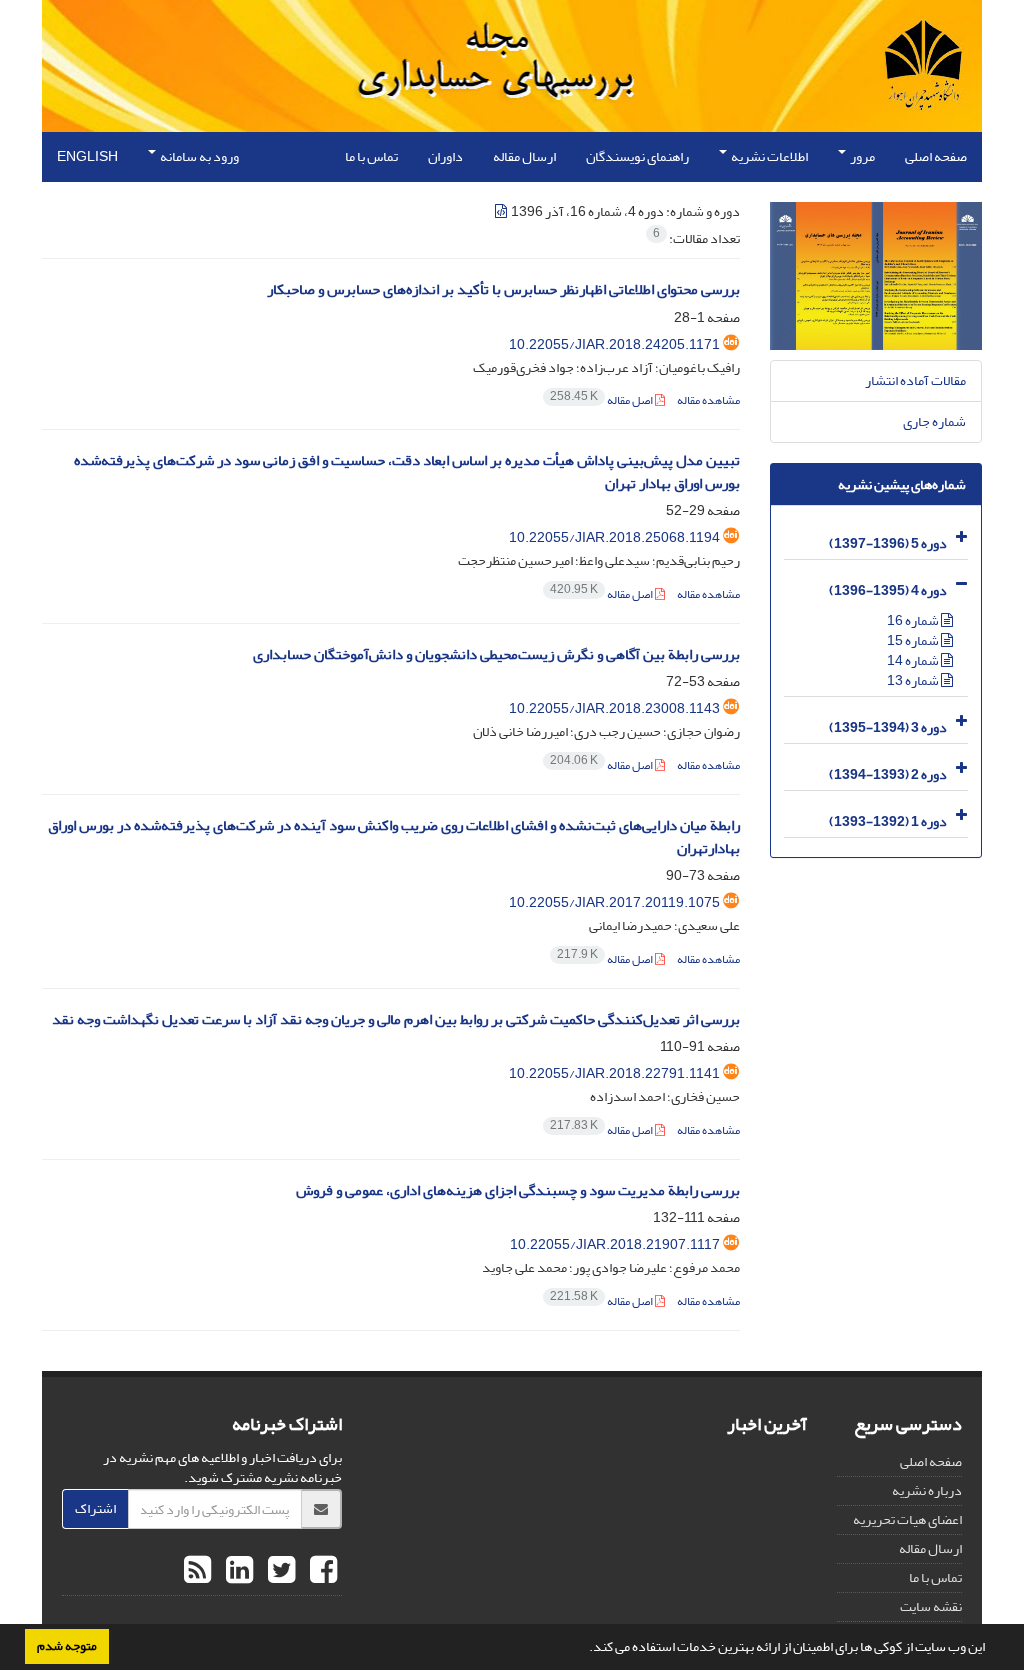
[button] (584, 1649)
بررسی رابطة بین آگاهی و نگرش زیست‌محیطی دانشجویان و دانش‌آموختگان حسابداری (496, 654)
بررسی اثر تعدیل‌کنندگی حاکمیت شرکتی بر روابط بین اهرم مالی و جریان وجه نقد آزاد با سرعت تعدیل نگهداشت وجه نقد (396, 1019)
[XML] (502, 211)
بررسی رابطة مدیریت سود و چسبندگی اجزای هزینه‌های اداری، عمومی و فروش (518, 1190)
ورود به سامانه (198, 156)
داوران (445, 156)
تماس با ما (371, 156)
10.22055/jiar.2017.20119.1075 (614, 902)
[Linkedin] (237, 1571)
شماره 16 (914, 620)
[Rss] (197, 1571)
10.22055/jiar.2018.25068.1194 (614, 537)
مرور (861, 156)
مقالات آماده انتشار (915, 380)
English (87, 156)
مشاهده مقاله (708, 400)
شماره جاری (934, 421)
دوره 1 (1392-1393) (888, 821)
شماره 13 (914, 680)
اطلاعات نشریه (768, 156)
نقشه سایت (931, 1606)
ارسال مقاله (524, 156)
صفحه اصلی (936, 156)
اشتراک (95, 1508)
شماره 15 (914, 640)
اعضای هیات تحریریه (907, 1519)
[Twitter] (279, 1571)
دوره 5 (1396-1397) (888, 543)
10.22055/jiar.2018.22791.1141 (614, 1073)
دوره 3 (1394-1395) (888, 727)
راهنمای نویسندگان (637, 156)
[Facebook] (321, 1571)
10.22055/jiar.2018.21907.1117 (615, 1244)
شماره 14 (914, 660)
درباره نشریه (927, 1490)
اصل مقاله (602, 400)
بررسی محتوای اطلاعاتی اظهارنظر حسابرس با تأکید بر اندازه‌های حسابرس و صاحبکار (503, 289)
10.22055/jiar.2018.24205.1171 (614, 344)
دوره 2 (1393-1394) (888, 774)
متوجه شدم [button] (67, 1646)
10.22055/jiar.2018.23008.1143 (614, 708)
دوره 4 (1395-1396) (888, 590)
